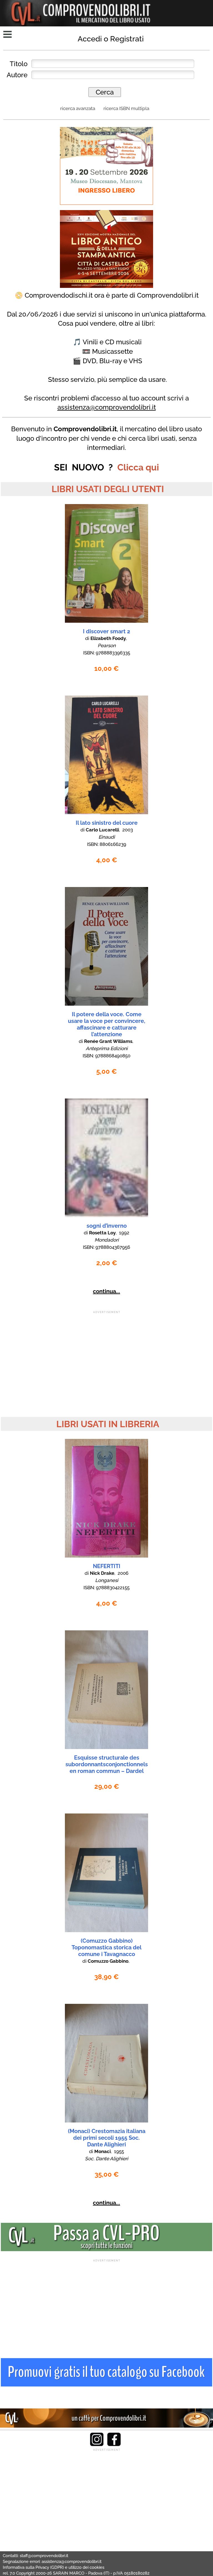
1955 (119, 2151)
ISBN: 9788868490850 (106, 1056)
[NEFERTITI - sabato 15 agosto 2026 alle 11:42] (106, 1556)
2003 (128, 830)
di (106, 638)
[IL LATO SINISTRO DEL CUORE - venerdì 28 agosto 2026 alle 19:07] (106, 813)
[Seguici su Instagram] (97, 2445)
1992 (124, 1233)
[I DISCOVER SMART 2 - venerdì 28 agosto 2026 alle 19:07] (106, 621)
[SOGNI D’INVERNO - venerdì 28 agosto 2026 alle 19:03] (106, 1216)
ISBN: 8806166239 (107, 844)
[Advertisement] (106, 1353)
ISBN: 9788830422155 (106, 1588)
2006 (123, 1573)
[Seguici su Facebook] (114, 2445)
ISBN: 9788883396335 (107, 653)
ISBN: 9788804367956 (106, 1247)
